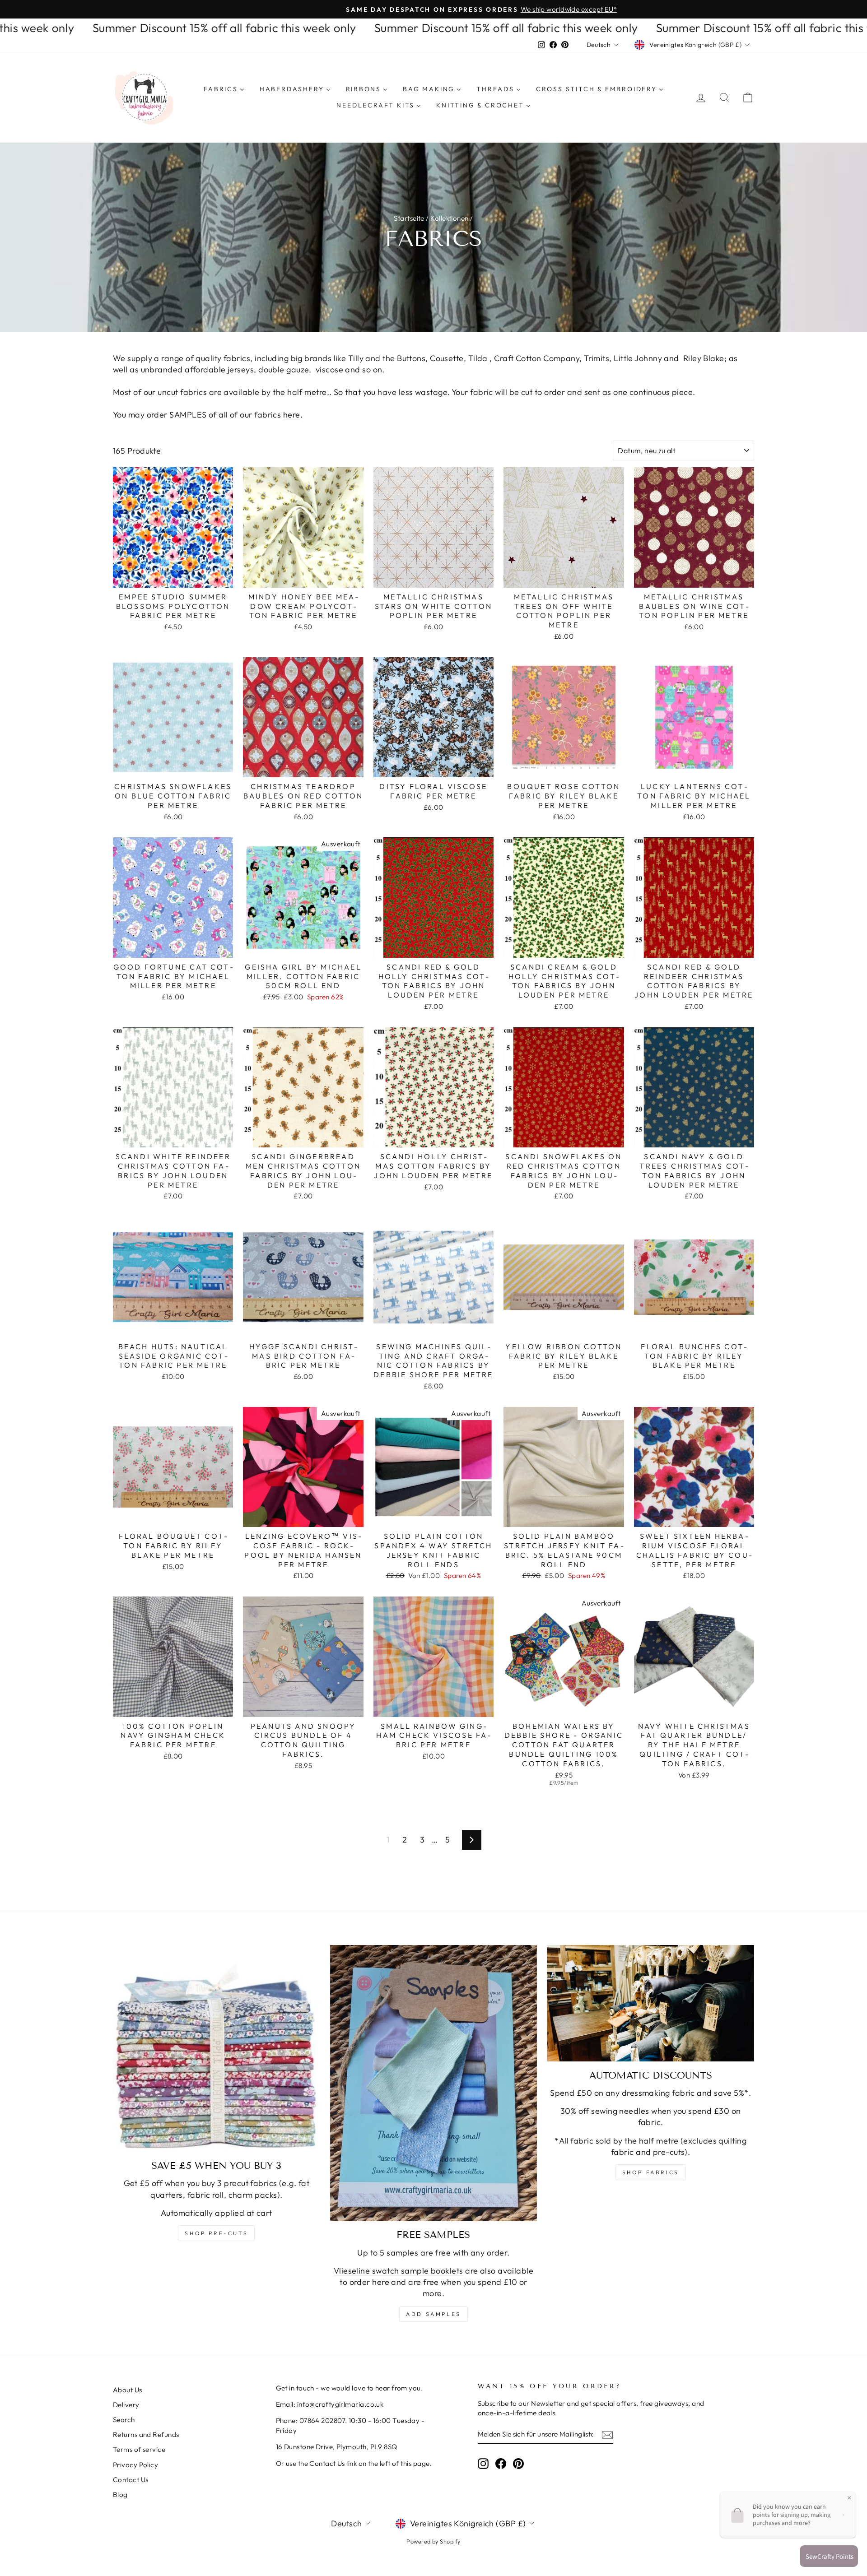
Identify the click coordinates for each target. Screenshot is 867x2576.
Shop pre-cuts (216, 2233)
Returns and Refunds (146, 2434)
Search (124, 2420)
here (292, 415)
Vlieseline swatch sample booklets (399, 2271)
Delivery (126, 2405)
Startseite (409, 218)
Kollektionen (449, 218)
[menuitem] (224, 89)
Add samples (433, 2314)
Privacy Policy (135, 2465)
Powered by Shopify (433, 2541)
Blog (120, 2495)
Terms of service (139, 2449)
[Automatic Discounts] (650, 2003)
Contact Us (131, 2480)
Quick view (173, 577)
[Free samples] (434, 2083)
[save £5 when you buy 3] (217, 2049)
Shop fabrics (651, 2172)
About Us (128, 2390)
